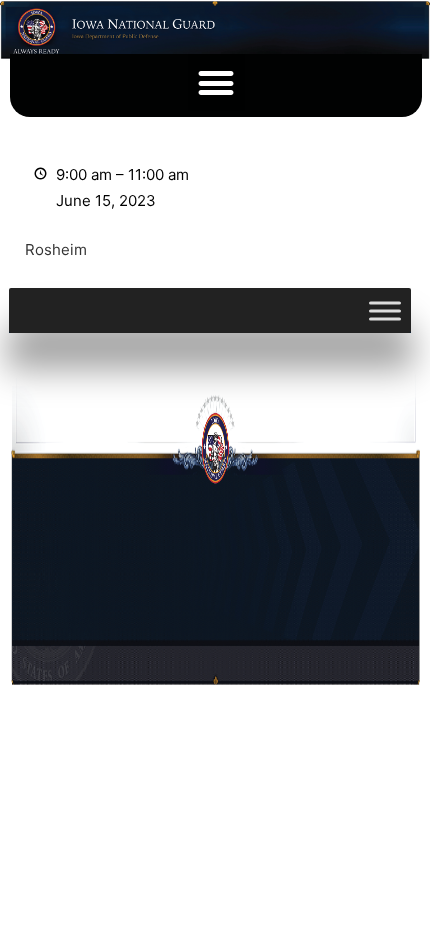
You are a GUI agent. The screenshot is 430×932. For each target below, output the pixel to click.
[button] (216, 82)
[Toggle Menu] (385, 310)
